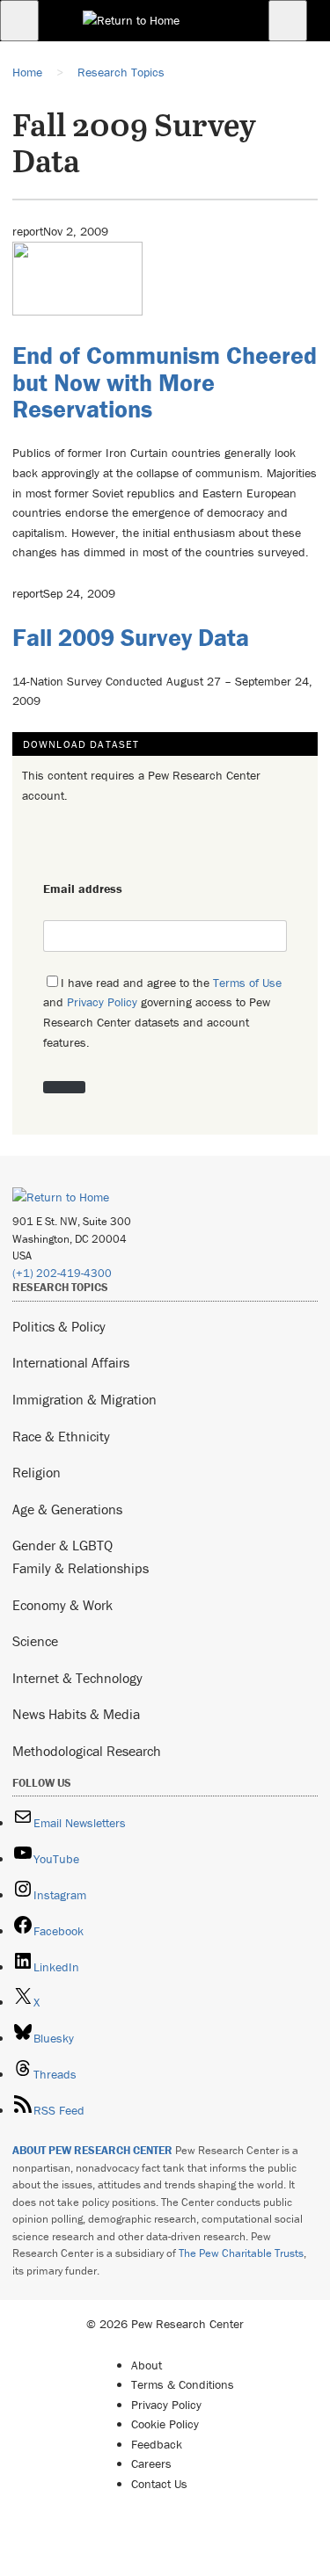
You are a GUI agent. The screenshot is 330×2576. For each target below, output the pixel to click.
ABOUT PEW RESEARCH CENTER (92, 2150)
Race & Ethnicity (61, 1436)
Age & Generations (67, 1509)
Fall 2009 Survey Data (131, 637)
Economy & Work (62, 1605)
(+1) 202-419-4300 (62, 1273)
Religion (37, 1472)
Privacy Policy (102, 1002)
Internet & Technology (77, 1678)
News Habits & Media (76, 1714)
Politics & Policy (59, 1326)
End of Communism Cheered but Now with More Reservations (165, 382)
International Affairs (71, 1362)
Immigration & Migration (84, 1399)
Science (35, 1641)
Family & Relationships (81, 1568)
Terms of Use (247, 983)
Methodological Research (87, 1751)
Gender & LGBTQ (62, 1545)
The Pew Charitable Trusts (241, 2253)
